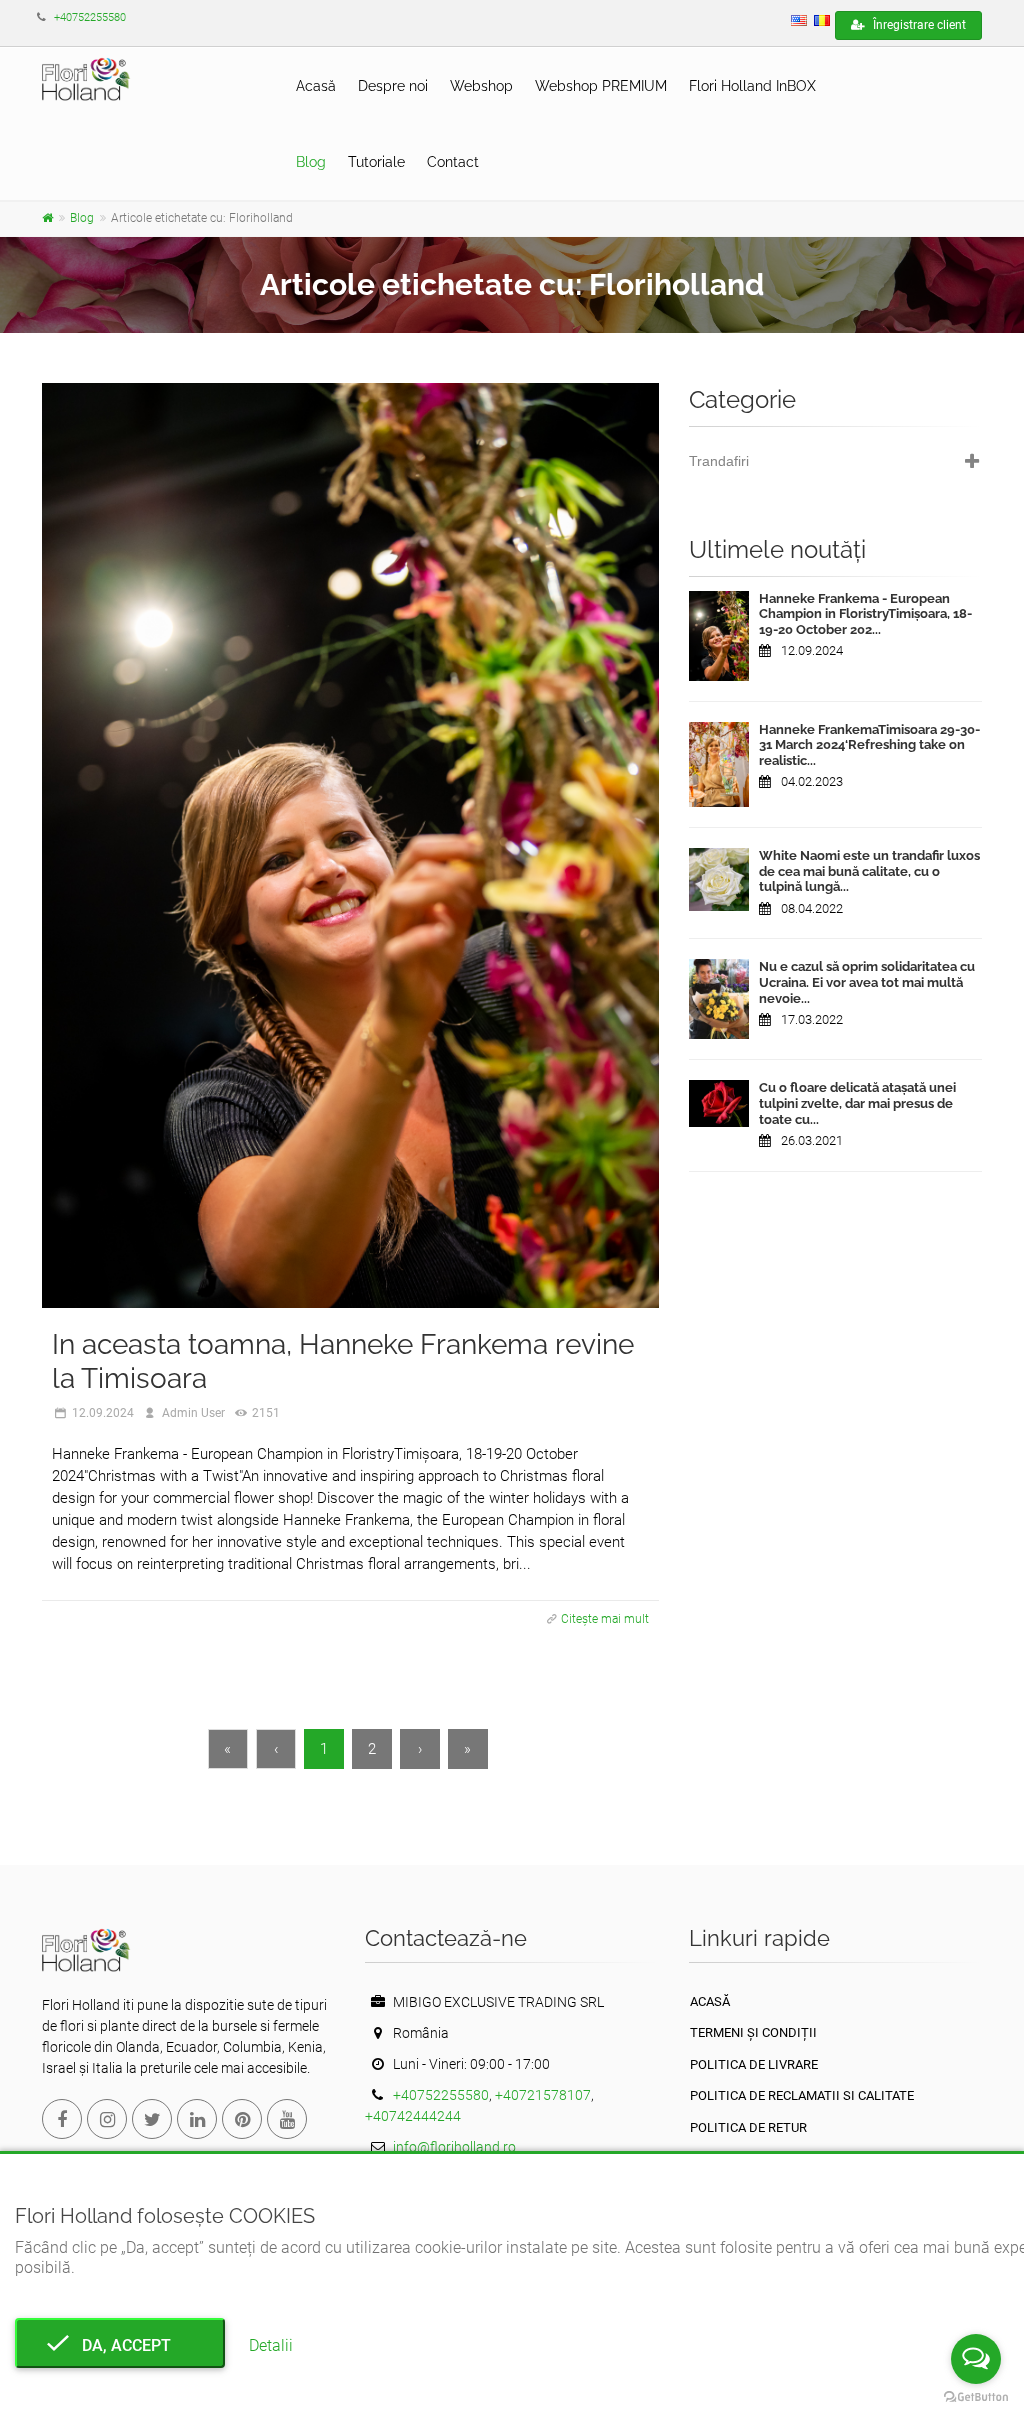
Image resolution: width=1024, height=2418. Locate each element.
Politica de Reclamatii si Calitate (802, 2095)
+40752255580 (90, 17)
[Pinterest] (242, 2119)
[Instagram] (107, 2119)
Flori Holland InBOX (752, 86)
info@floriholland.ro (454, 2147)
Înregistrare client (918, 25)
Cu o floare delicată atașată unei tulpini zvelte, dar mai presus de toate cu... (857, 1103)
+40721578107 (543, 2095)
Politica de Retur (748, 2127)
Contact (453, 162)
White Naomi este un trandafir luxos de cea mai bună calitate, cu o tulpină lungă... (869, 871)
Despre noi (393, 86)
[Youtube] (287, 2119)
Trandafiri (719, 461)
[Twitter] (152, 2119)
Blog (311, 162)
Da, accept (120, 2345)
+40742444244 (413, 2116)
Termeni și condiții (753, 2032)
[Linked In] (197, 2119)
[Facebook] (62, 2119)
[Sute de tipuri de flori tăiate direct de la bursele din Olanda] (47, 218)
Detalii (271, 2345)
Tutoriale (376, 162)
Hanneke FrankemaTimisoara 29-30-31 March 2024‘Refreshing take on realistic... (869, 745)
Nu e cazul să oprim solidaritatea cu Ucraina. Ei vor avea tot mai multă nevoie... (867, 982)
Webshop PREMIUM (601, 86)
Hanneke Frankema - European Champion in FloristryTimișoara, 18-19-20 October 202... (865, 614)
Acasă (316, 86)
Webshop (481, 86)
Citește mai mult (605, 1619)
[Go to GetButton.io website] (976, 2397)
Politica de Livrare (754, 2064)
